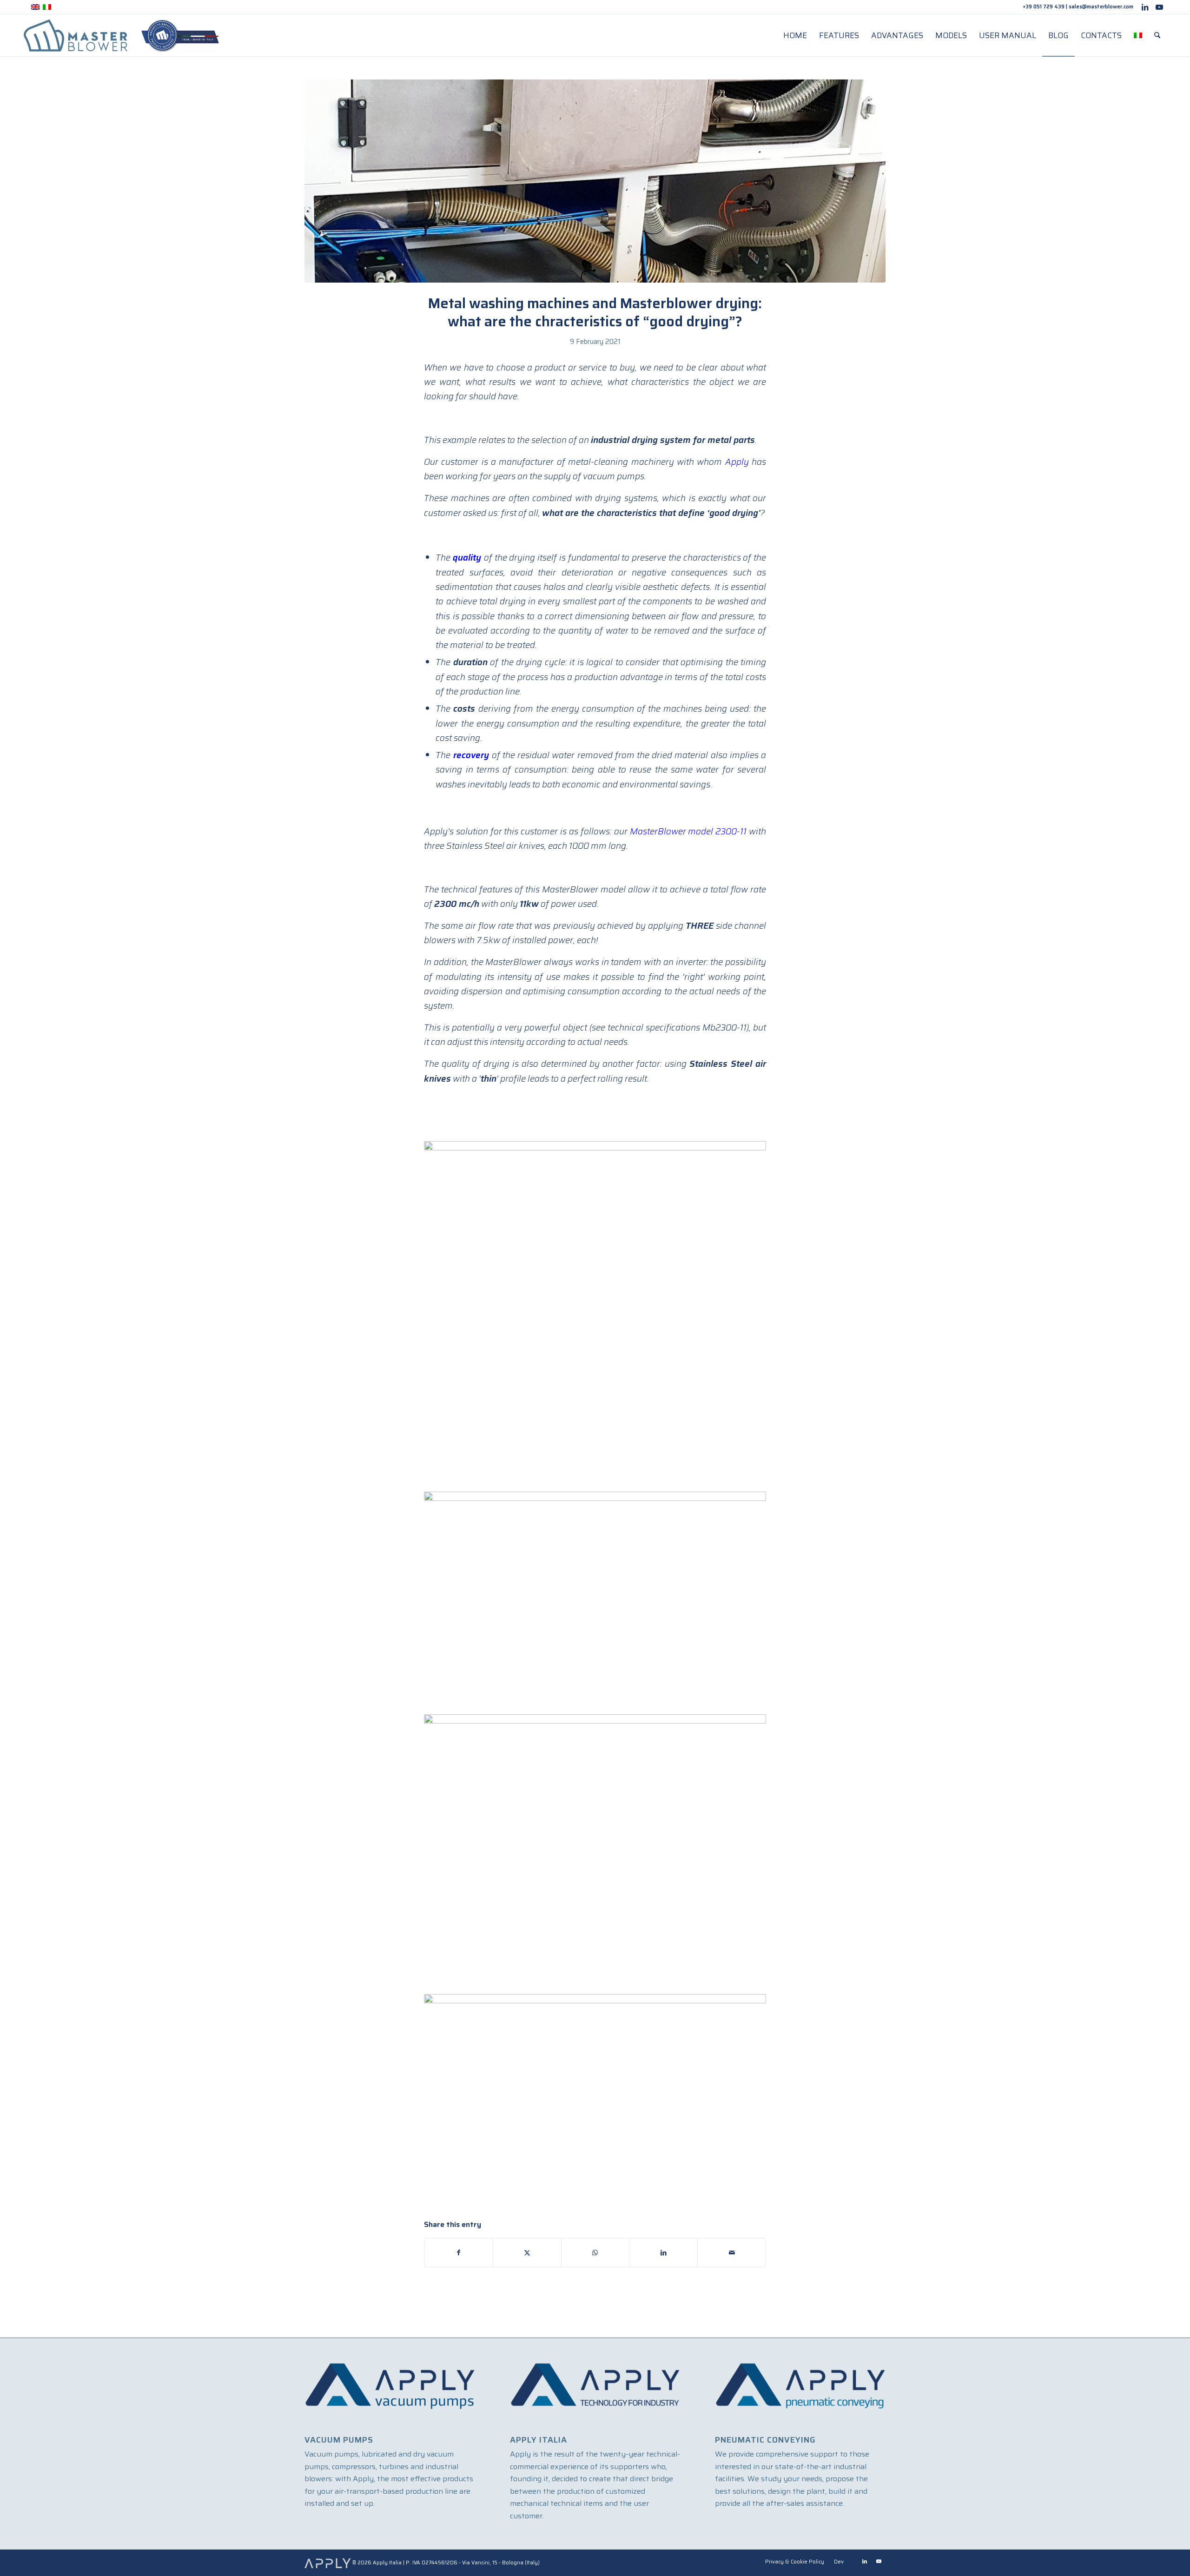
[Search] (1157, 35)
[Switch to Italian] (1138, 35)
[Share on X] (527, 2253)
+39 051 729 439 (1044, 7)
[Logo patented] (122, 35)
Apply (737, 462)
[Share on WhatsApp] (595, 2253)
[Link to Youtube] (1159, 7)
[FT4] (595, 181)
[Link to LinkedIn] (1145, 7)
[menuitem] (795, 35)
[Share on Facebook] (459, 2253)
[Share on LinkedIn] (663, 2253)
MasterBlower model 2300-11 (688, 831)
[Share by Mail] (732, 2253)
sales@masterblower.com (1101, 7)
